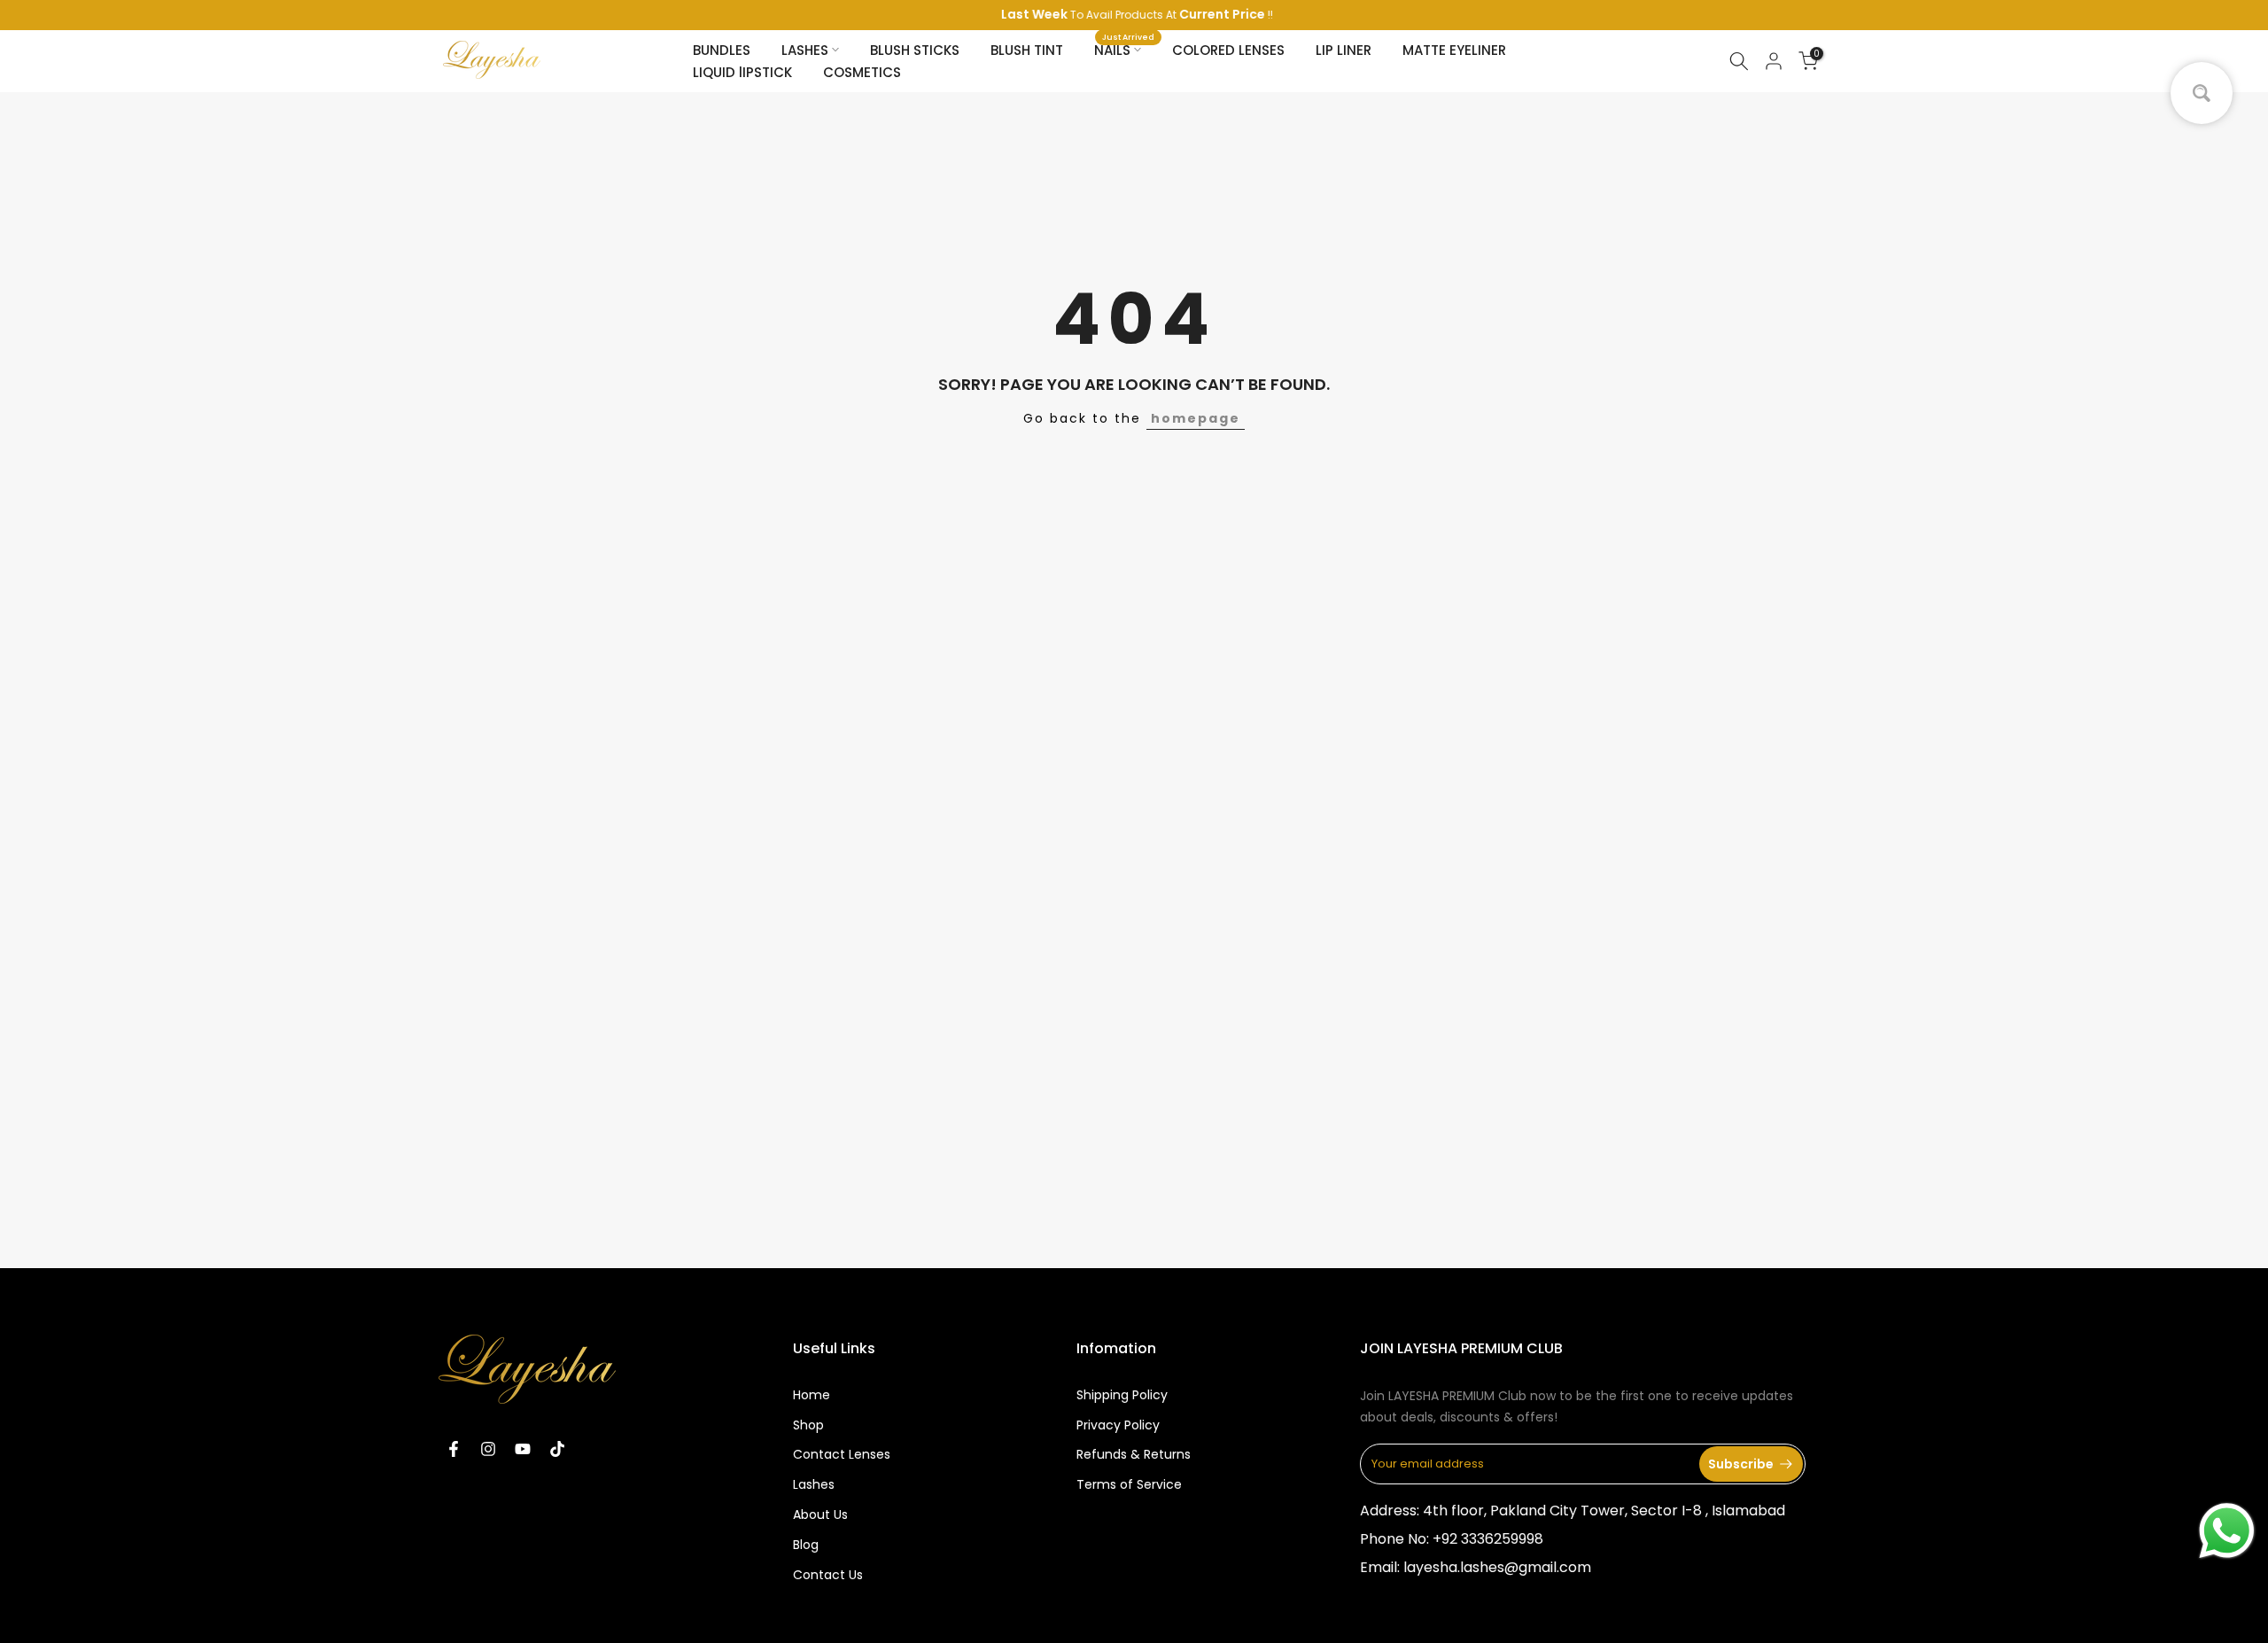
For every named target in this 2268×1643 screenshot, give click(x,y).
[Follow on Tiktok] (557, 1449)
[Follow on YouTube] (523, 1449)
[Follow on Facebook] (454, 1449)
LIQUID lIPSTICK (742, 72)
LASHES (805, 50)
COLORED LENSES (1228, 50)
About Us (820, 1515)
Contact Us (828, 1575)
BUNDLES (722, 50)
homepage (1196, 418)
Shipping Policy (1122, 1395)
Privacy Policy (1118, 1425)
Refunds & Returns (1134, 1454)
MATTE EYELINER (1454, 50)
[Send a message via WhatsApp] (2227, 1531)
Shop (808, 1425)
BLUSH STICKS (915, 50)
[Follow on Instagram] (488, 1449)
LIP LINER (1344, 50)
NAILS (1124, 49)
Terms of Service (1129, 1484)
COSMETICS (862, 72)
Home (812, 1395)
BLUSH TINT (1027, 50)
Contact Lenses (842, 1454)
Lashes (814, 1484)
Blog (806, 1545)
